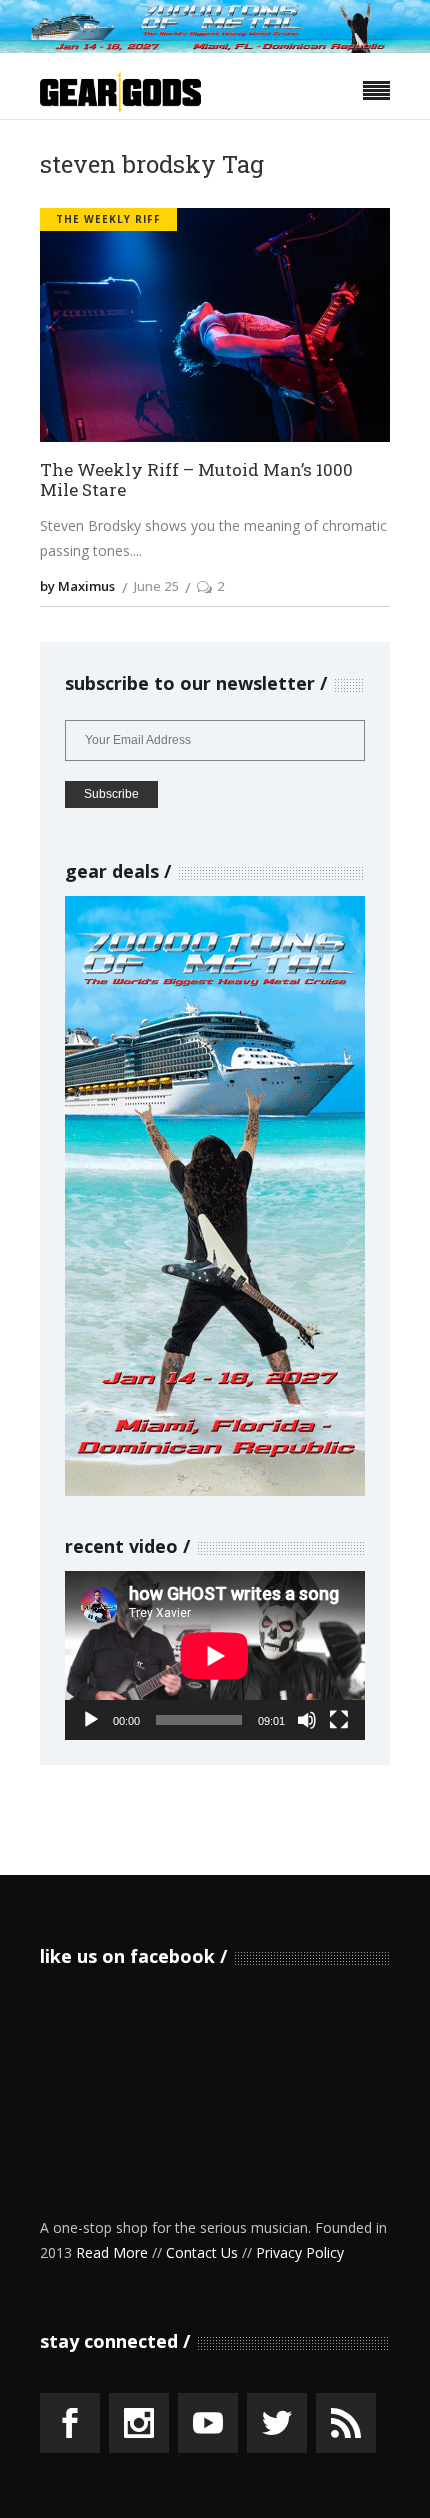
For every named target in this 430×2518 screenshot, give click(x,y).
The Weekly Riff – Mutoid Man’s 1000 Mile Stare (196, 480)
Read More (112, 2252)
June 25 (156, 586)
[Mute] (307, 1720)
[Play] (91, 1720)
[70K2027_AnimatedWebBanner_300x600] (215, 1490)
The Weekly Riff (108, 219)
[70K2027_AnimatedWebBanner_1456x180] (215, 47)
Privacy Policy (300, 2252)
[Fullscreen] (339, 1720)
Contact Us (202, 2252)
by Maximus (77, 586)
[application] (215, 1655)
